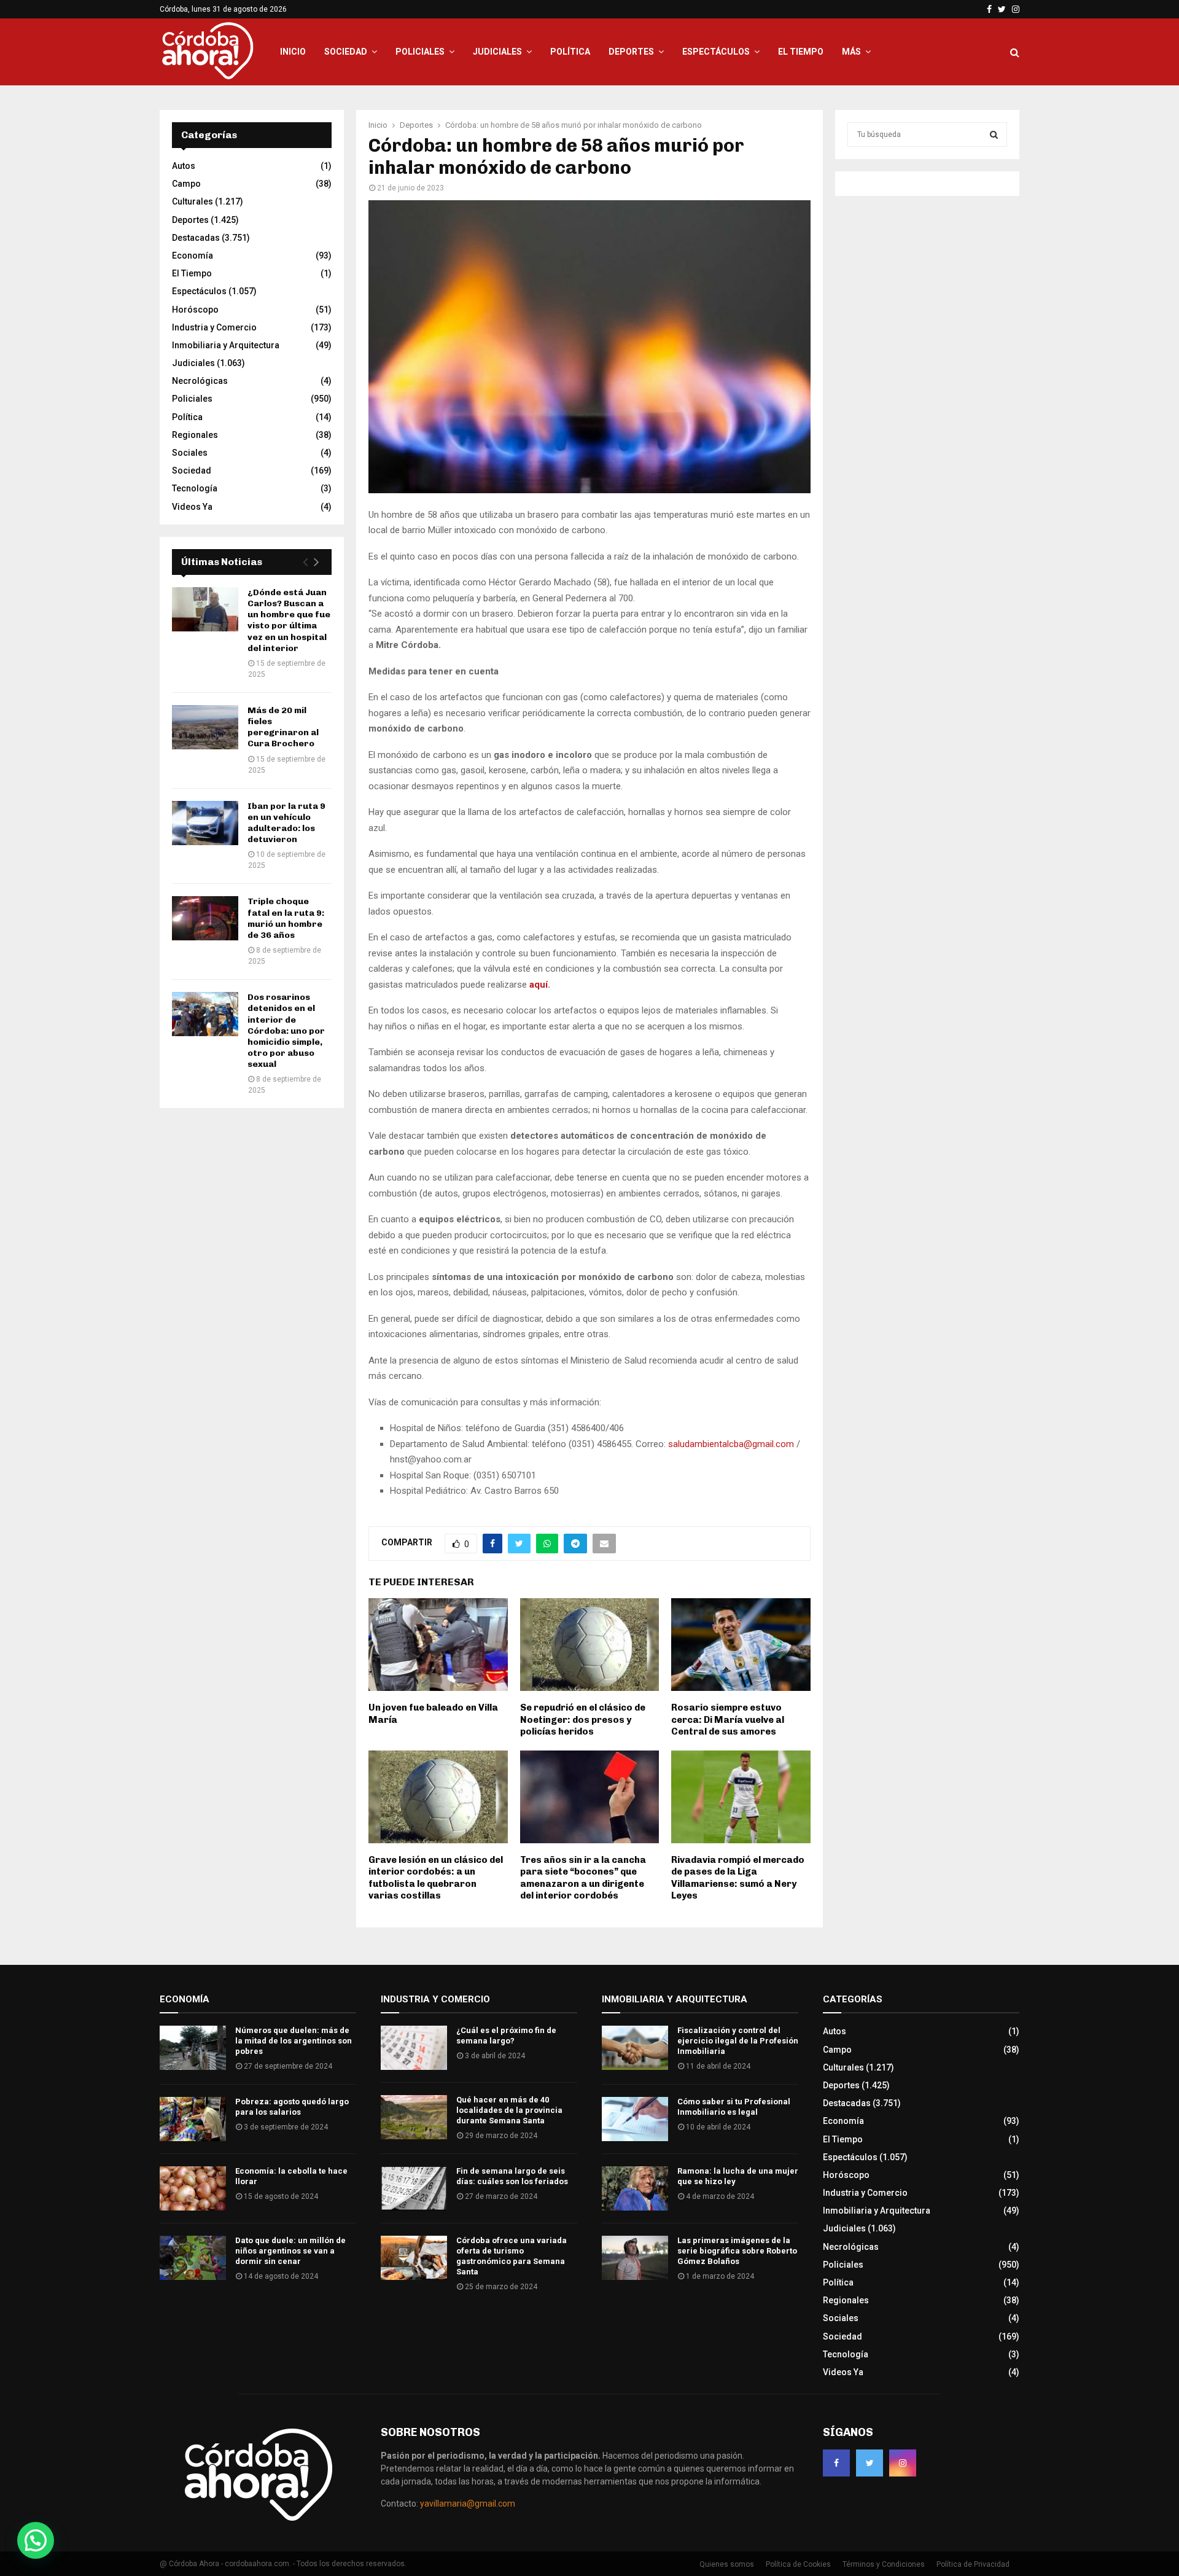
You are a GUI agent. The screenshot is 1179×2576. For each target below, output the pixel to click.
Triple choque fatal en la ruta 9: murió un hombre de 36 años (286, 918)
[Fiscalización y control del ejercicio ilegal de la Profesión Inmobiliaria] (635, 2048)
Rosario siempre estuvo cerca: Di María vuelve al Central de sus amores (728, 1719)
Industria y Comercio (214, 327)
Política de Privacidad (973, 2564)
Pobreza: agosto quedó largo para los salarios (292, 2107)
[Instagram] (903, 2463)
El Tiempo (801, 52)
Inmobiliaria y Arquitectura (226, 345)
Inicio (293, 52)
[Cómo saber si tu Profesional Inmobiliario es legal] (635, 2119)
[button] (36, 2540)
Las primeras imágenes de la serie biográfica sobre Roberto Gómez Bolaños (737, 2251)
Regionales (195, 435)
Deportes (631, 52)
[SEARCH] (994, 135)
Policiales (420, 52)
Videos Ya (192, 507)
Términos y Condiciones (884, 2564)
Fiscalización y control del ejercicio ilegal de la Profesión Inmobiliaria (738, 2041)
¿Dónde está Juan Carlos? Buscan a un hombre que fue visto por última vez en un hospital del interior (289, 620)
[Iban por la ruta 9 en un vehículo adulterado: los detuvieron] (205, 823)
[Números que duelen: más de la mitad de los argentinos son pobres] (193, 2048)
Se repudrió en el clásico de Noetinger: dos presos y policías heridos (583, 1719)
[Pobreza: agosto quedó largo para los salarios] (193, 2119)
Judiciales (497, 52)
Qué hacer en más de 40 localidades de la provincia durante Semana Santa (509, 2110)
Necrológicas (200, 381)
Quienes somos (727, 2564)
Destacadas (196, 238)
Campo (186, 184)
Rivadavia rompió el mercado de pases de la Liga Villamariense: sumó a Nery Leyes (738, 1878)
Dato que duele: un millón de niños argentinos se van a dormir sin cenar (290, 2251)
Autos (184, 166)
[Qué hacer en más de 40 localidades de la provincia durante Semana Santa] (414, 2117)
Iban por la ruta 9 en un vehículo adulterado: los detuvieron (286, 823)
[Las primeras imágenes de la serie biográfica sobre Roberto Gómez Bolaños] (635, 2258)
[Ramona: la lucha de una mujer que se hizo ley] (635, 2188)
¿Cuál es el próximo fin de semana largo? (506, 2035)
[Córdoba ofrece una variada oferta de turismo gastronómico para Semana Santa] (414, 2258)
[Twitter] (870, 2463)
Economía (193, 256)
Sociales (190, 453)
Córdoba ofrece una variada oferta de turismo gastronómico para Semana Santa (512, 2256)
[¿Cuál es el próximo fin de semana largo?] (414, 2048)
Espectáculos (716, 52)
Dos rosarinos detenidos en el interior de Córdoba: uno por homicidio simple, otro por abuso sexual (286, 1031)
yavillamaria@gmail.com (468, 2504)
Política (570, 52)
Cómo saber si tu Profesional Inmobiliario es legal (734, 2107)
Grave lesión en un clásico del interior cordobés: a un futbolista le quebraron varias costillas (436, 1878)
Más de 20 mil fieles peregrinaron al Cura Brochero (283, 727)
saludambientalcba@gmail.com (731, 1444)
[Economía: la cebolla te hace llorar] (193, 2188)
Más (851, 52)
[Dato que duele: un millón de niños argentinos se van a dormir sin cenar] (193, 2258)
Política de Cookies (798, 2564)
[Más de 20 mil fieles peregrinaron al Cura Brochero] (205, 727)
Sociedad (346, 52)
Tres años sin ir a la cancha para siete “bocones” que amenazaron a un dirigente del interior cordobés (583, 1878)
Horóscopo (195, 310)
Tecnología (195, 488)
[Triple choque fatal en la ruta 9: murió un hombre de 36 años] (205, 918)
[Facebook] (836, 2463)
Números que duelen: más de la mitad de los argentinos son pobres (294, 2041)
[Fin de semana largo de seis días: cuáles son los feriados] (414, 2188)
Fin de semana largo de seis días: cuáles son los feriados (512, 2176)
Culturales (193, 201)
